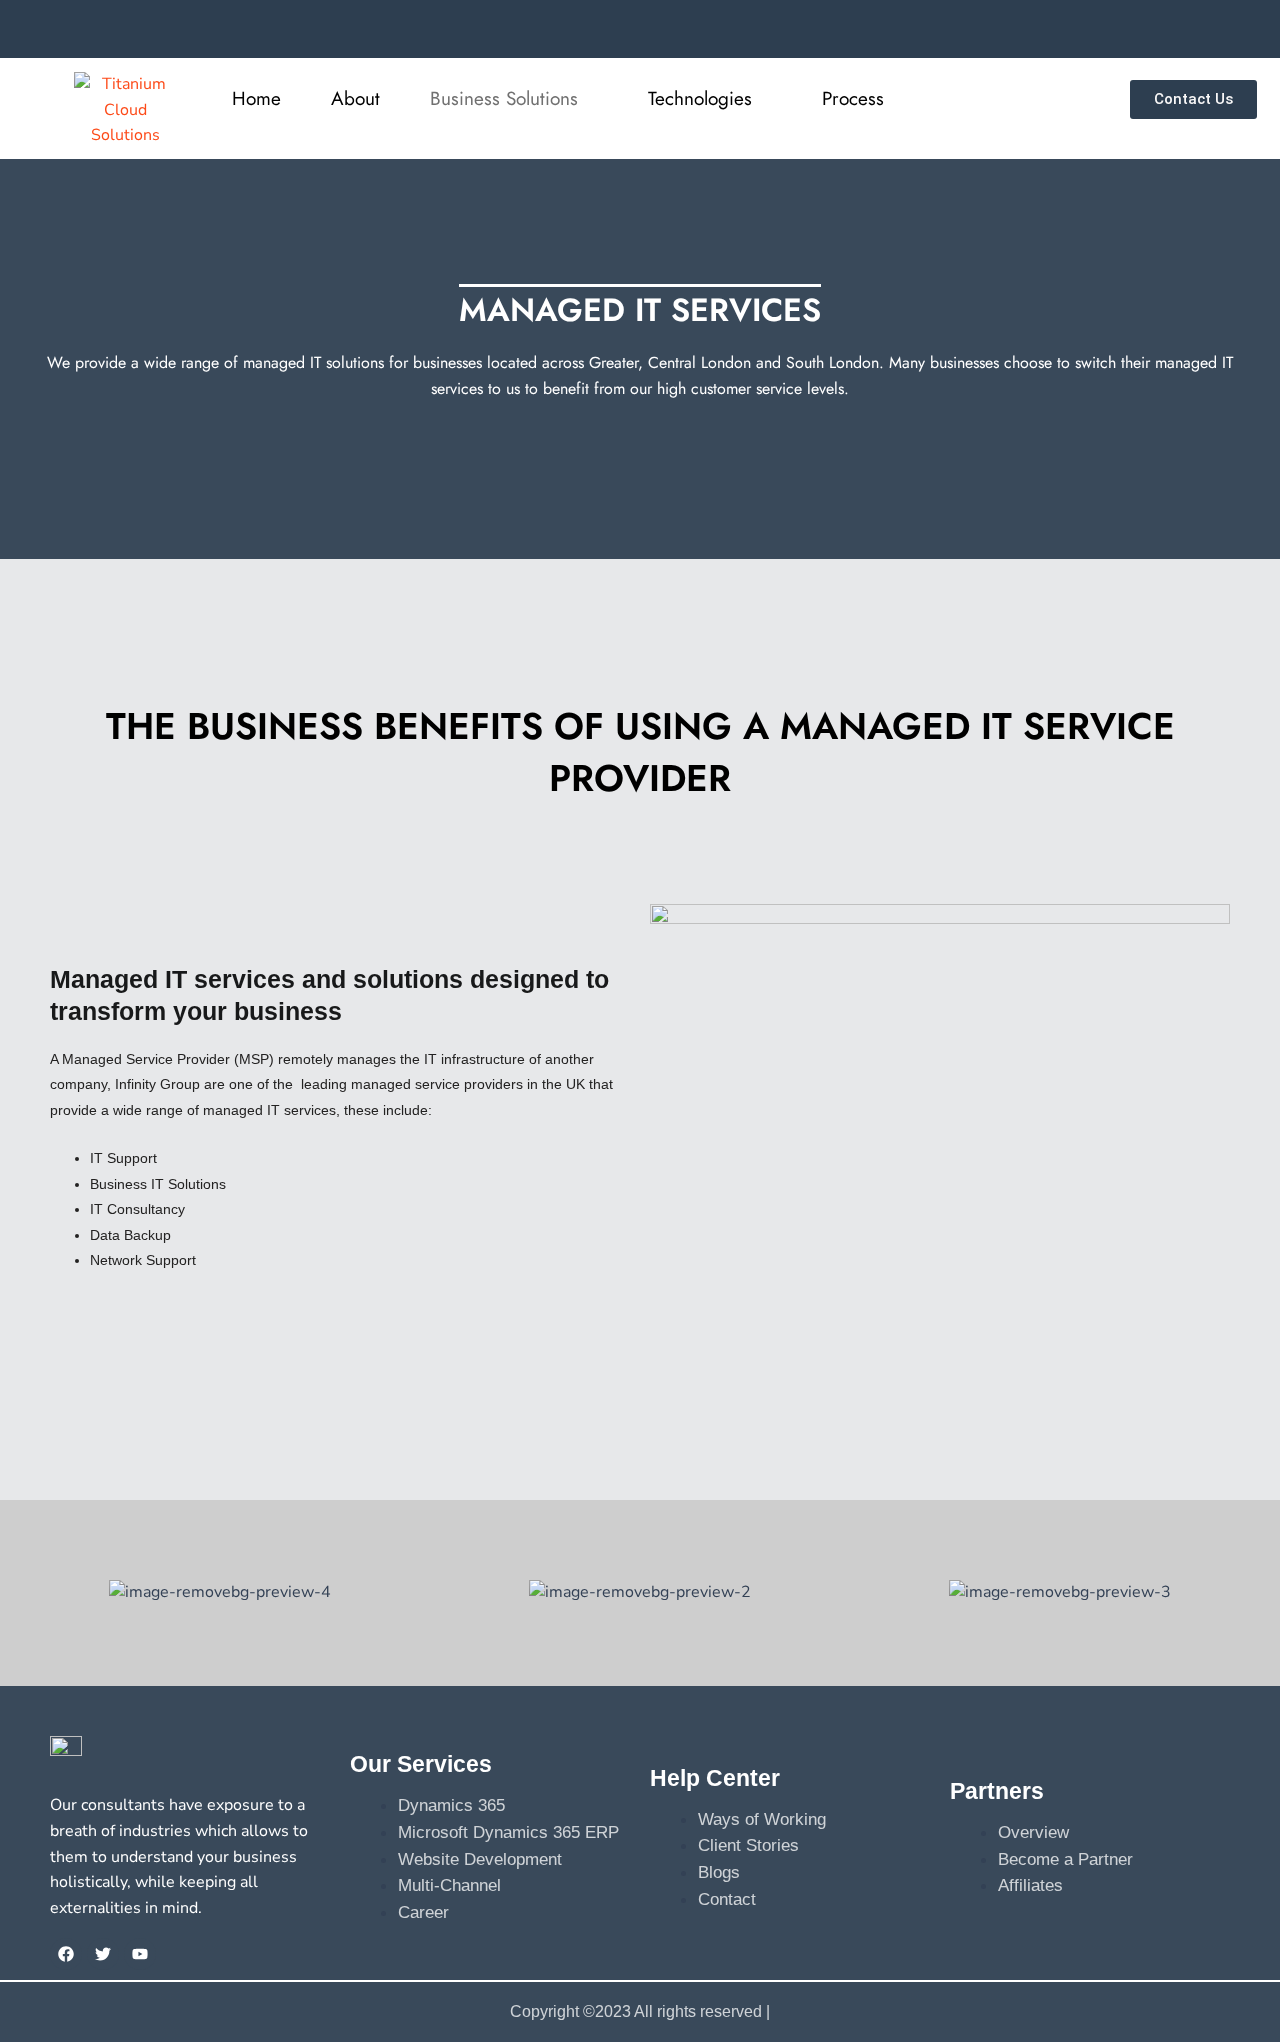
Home (256, 98)
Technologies (700, 98)
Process (853, 98)
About (355, 98)
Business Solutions (504, 98)
